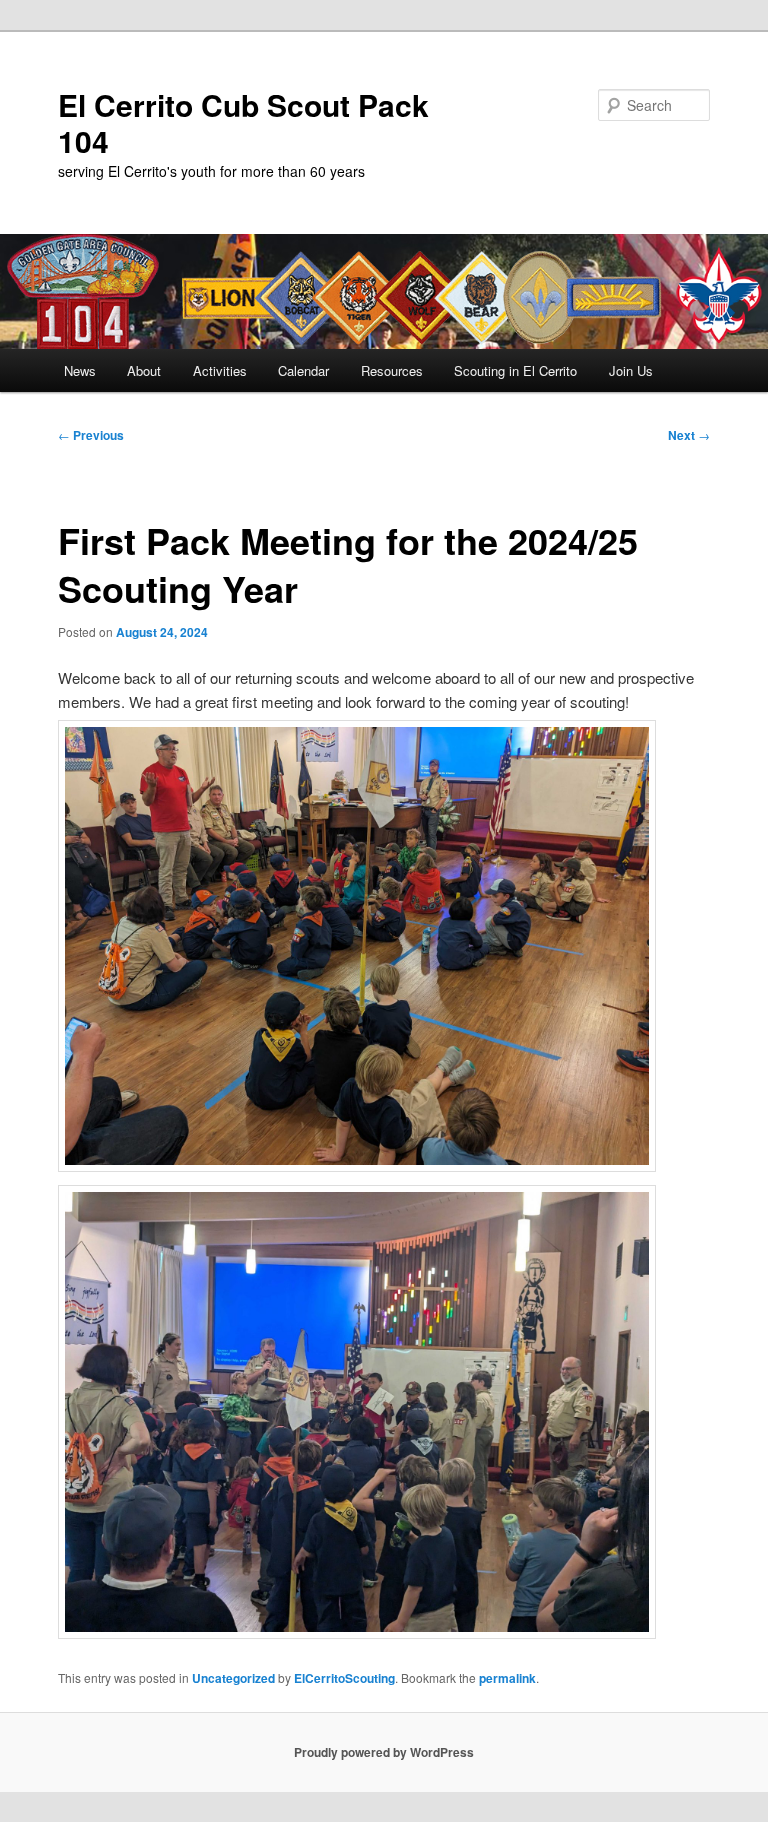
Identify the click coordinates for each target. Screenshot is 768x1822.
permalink (507, 1678)
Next (689, 435)
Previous (91, 435)
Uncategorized (233, 1678)
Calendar (303, 370)
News (80, 370)
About (144, 370)
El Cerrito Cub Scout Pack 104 (243, 122)
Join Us (631, 370)
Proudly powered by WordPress (384, 1752)
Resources (392, 370)
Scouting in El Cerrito (515, 370)
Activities (220, 370)
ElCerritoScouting (344, 1678)
